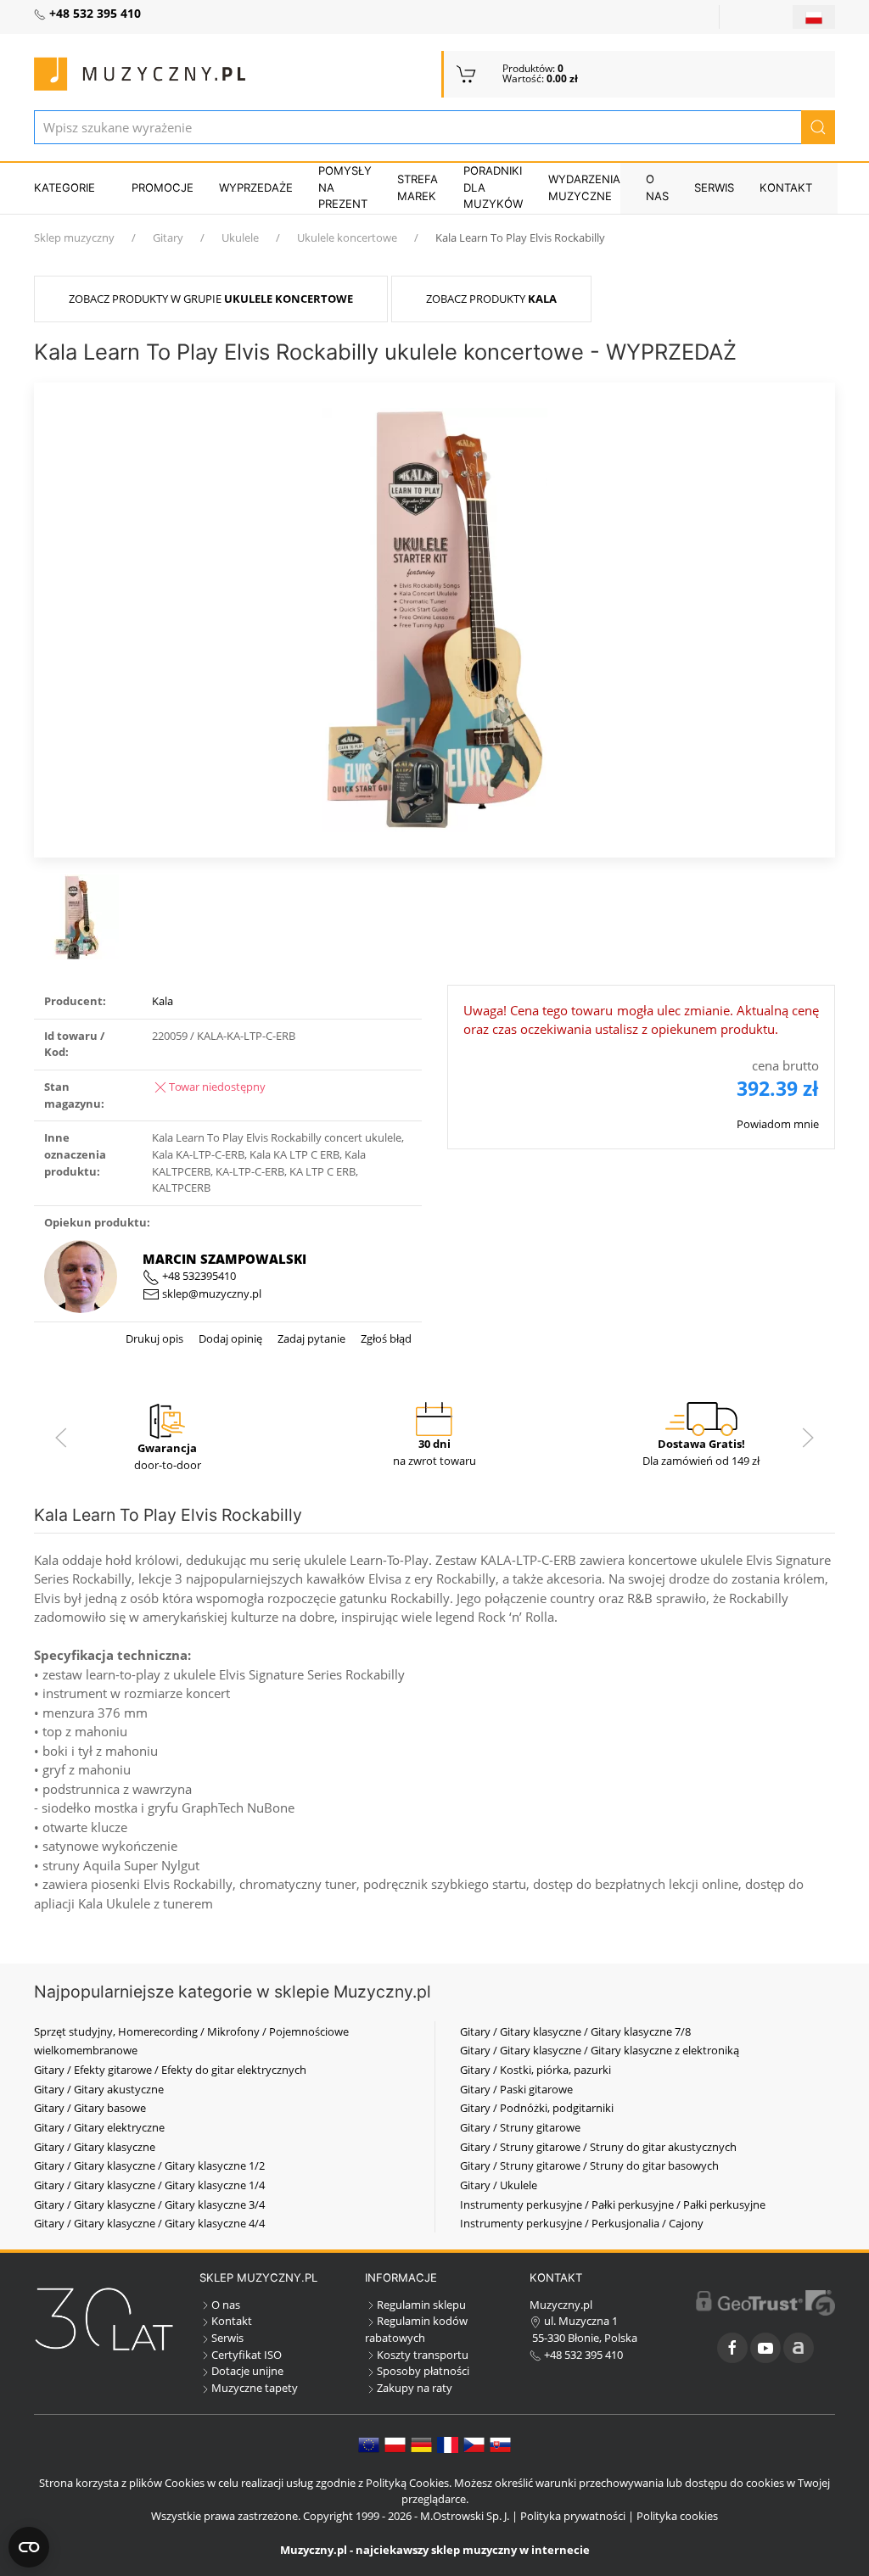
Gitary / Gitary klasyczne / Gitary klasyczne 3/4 (149, 2204)
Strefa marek (418, 187)
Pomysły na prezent (345, 187)
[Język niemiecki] (421, 2444)
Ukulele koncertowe (347, 237)
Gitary (168, 237)
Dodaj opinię (229, 1338)
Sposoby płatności (423, 2371)
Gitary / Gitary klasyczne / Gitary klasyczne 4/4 (149, 2223)
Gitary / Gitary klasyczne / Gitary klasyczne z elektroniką (600, 2050)
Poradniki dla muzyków (493, 187)
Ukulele (240, 237)
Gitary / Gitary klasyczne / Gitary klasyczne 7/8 (575, 2031)
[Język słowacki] (500, 2444)
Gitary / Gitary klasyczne (95, 2147)
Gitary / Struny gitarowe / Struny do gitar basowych (589, 2165)
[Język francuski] (448, 2444)
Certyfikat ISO (247, 2355)
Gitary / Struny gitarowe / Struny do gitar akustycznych (598, 2147)
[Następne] (808, 1438)
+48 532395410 (198, 1276)
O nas (657, 187)
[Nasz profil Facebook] (732, 2348)
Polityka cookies (677, 2516)
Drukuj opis (154, 1338)
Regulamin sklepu (421, 2305)
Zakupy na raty (415, 2388)
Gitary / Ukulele (499, 2185)
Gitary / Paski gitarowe (516, 2089)
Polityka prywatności (573, 2516)
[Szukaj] (818, 127)
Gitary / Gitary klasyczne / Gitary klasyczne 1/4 (149, 2185)
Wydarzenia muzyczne (584, 187)
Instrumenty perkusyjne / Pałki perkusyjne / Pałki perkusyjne (613, 2204)
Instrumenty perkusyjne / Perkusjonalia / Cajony (582, 2223)
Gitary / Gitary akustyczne (99, 2089)
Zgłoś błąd (385, 1338)
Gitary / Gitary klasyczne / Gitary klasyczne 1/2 (149, 2165)
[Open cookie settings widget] (29, 2547)
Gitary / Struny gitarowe (520, 2127)
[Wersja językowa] (814, 17)
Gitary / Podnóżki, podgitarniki (537, 2108)
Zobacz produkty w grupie (211, 299)
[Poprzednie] (61, 1438)
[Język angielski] (369, 2444)
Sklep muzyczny (74, 237)
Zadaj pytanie (310, 1338)
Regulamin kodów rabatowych (416, 2329)
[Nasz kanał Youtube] (765, 2348)
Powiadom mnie (778, 1124)
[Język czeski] (474, 2444)
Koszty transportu (423, 2355)
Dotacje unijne (247, 2371)
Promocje (163, 187)
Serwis (714, 187)
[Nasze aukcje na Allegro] (799, 2348)
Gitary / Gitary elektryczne (99, 2127)
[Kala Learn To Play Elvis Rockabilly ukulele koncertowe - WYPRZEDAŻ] (434, 618)
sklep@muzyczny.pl (210, 1294)
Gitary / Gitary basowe (90, 2108)
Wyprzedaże (256, 187)
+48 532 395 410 (582, 2355)
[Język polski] (395, 2444)
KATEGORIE (64, 187)
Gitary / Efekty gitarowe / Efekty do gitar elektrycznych (170, 2070)
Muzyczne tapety (255, 2388)
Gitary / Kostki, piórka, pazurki (535, 2070)
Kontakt (786, 187)
